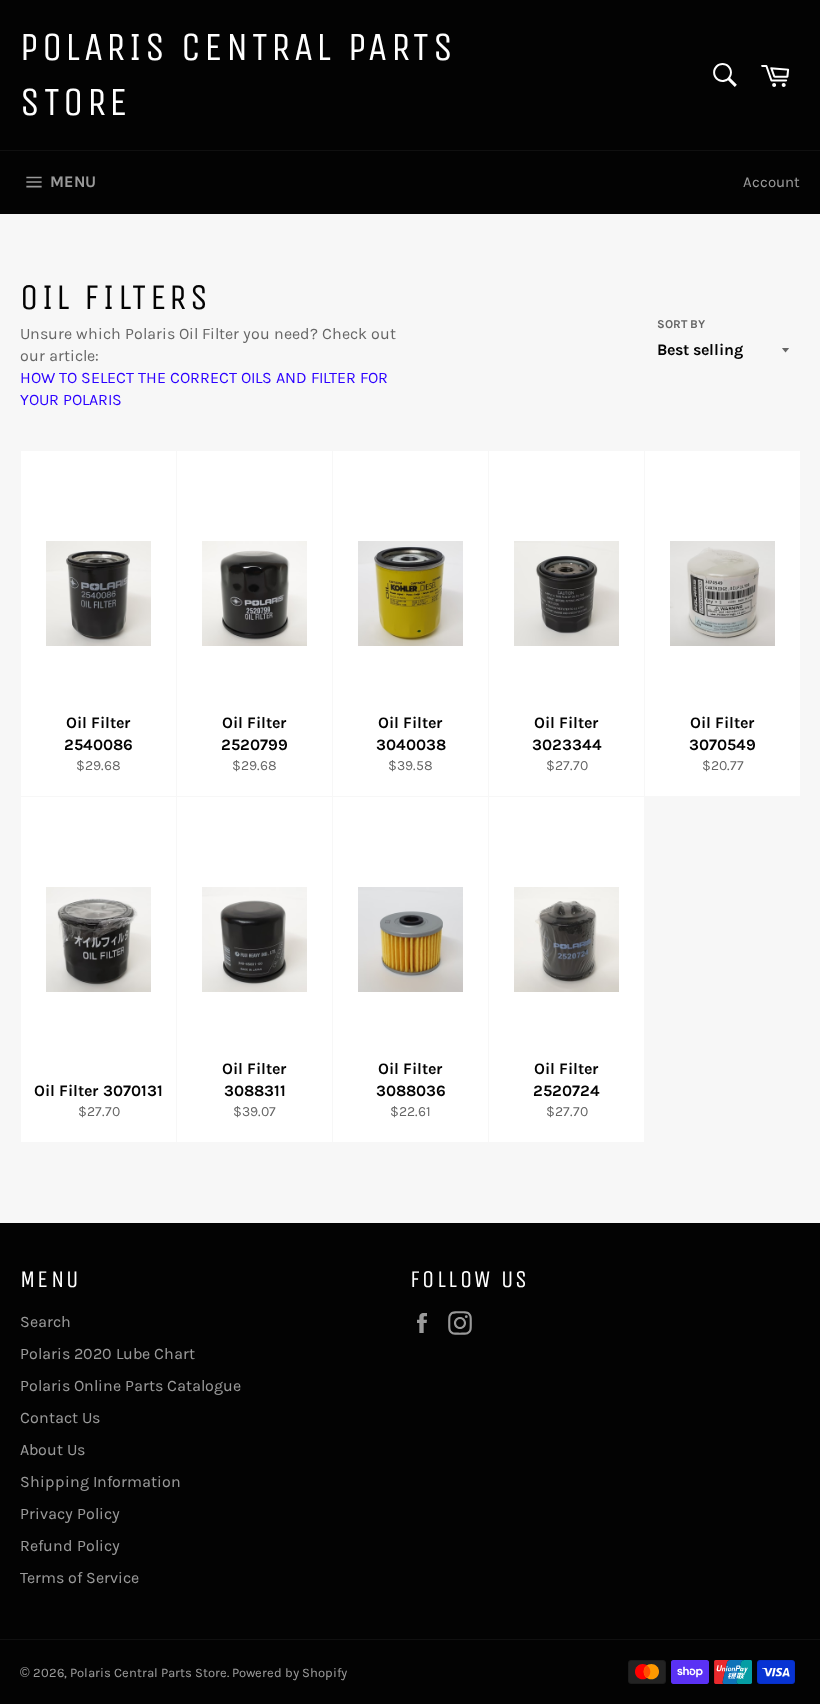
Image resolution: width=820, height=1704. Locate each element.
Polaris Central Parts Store (238, 74)
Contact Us (60, 1417)
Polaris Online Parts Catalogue (130, 1385)
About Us (52, 1449)
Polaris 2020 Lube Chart (107, 1353)
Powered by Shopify (289, 1672)
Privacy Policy (70, 1513)
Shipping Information (100, 1481)
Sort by (681, 324)
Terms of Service (79, 1577)
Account (771, 182)
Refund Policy (70, 1545)
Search (45, 1321)
